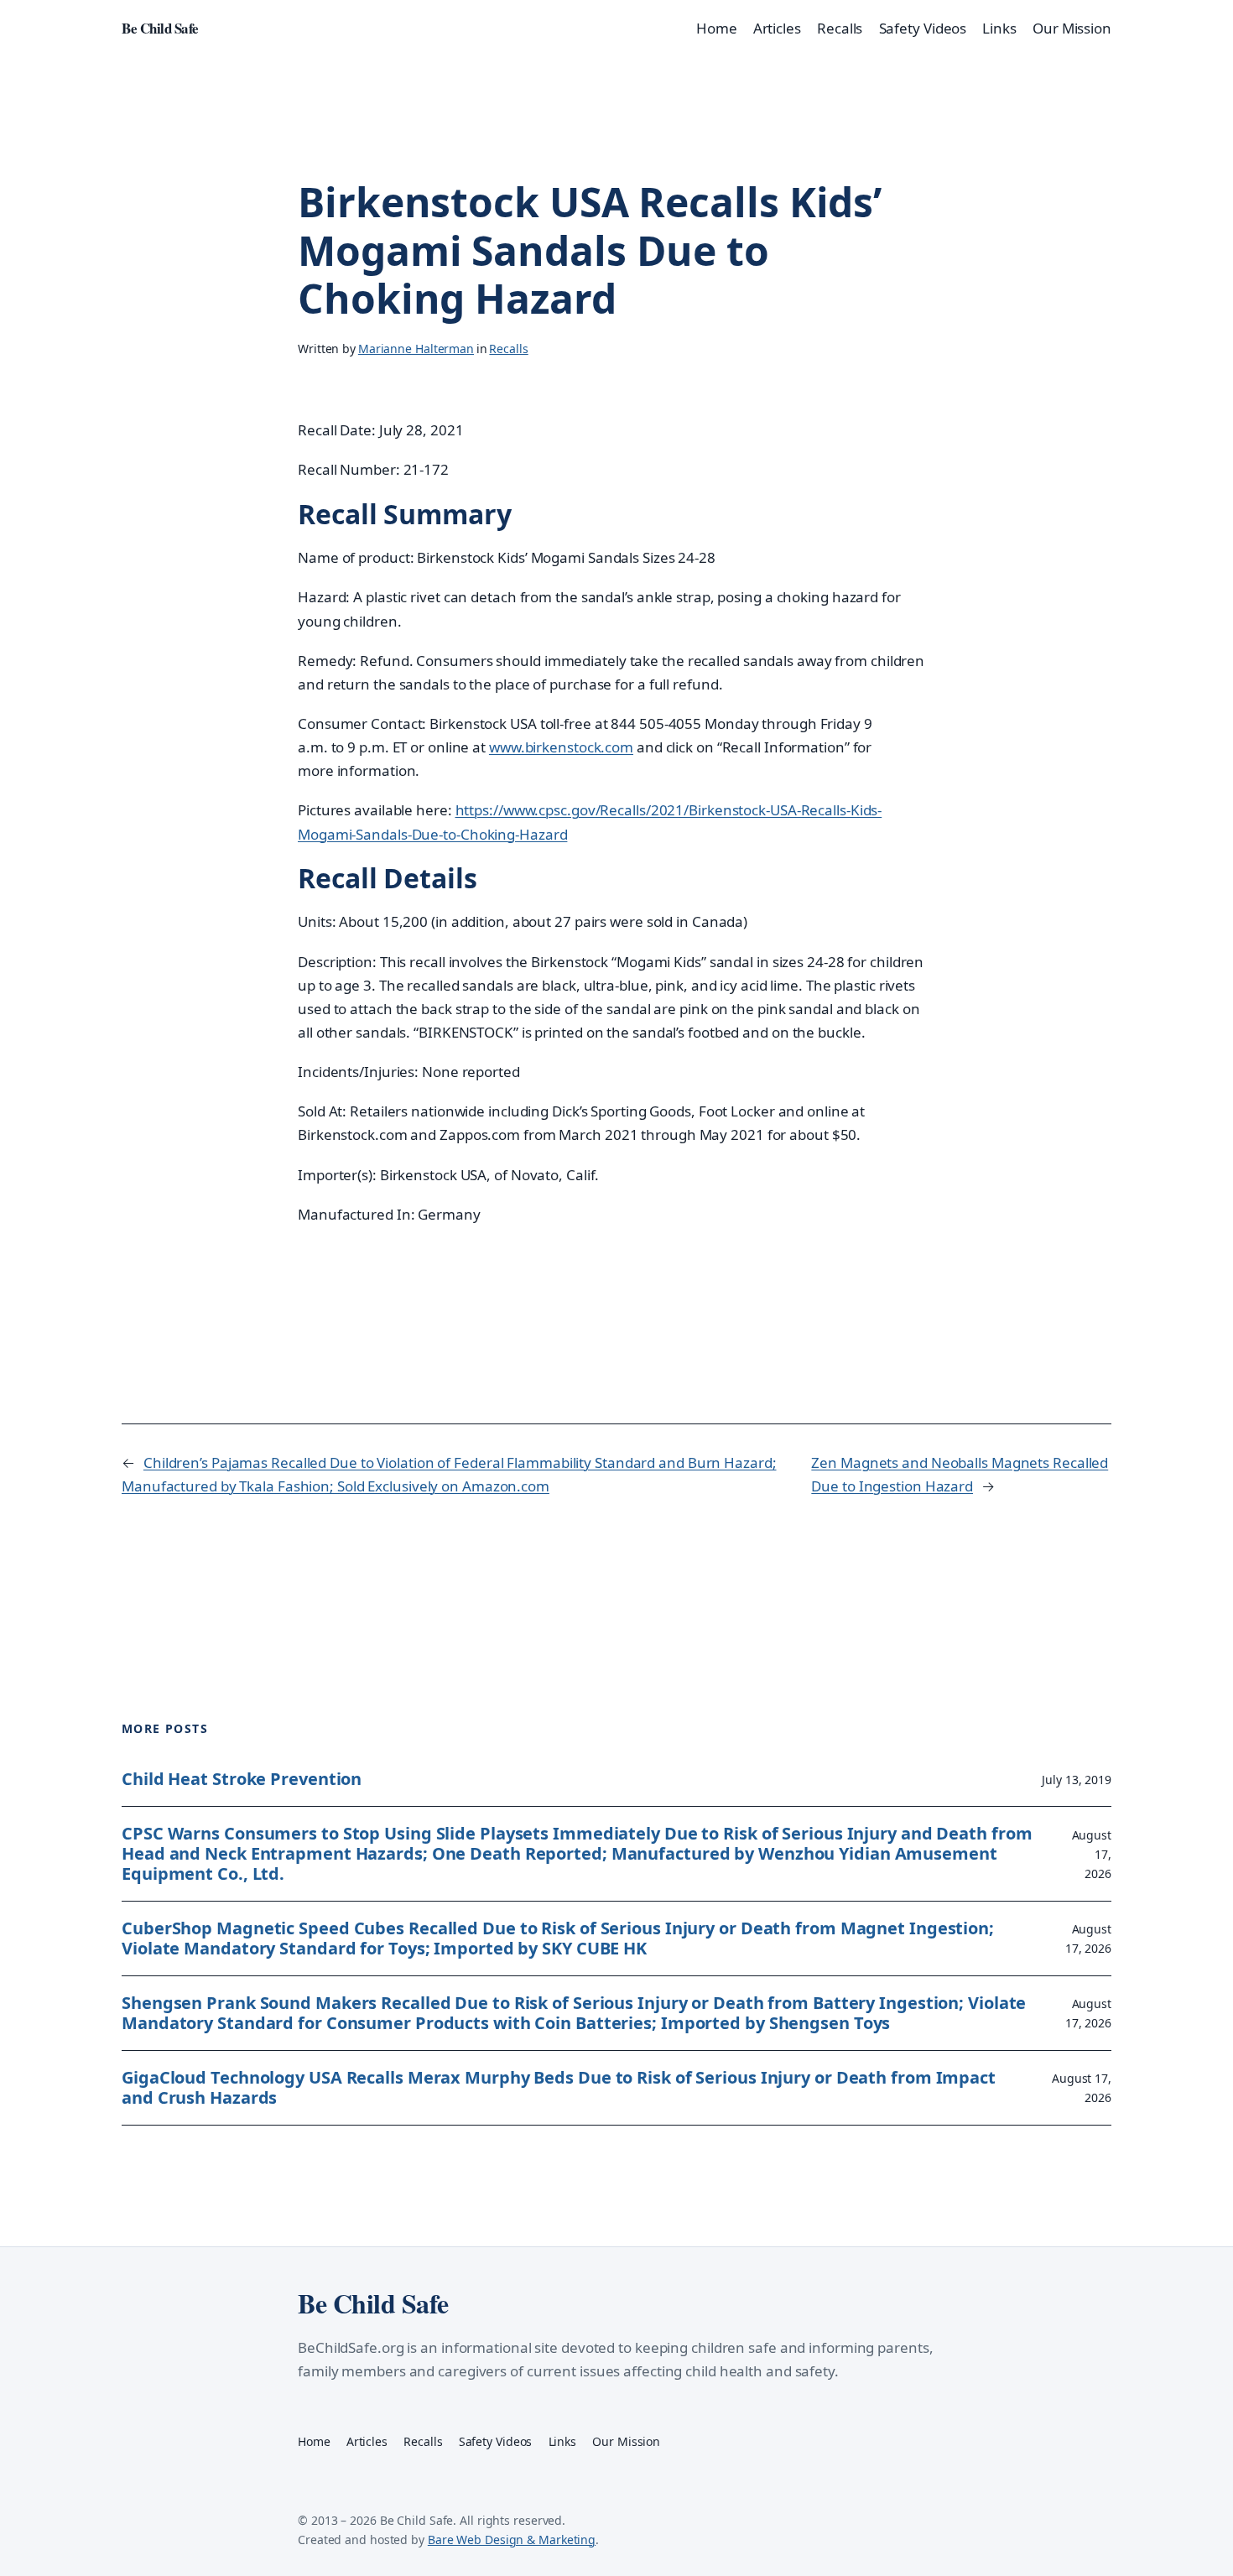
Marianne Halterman (416, 349)
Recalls (508, 349)
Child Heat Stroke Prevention (242, 1779)
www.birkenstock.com (561, 747)
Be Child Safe (160, 28)
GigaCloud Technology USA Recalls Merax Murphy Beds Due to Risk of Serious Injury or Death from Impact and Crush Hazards (559, 2088)
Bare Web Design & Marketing (512, 2540)
